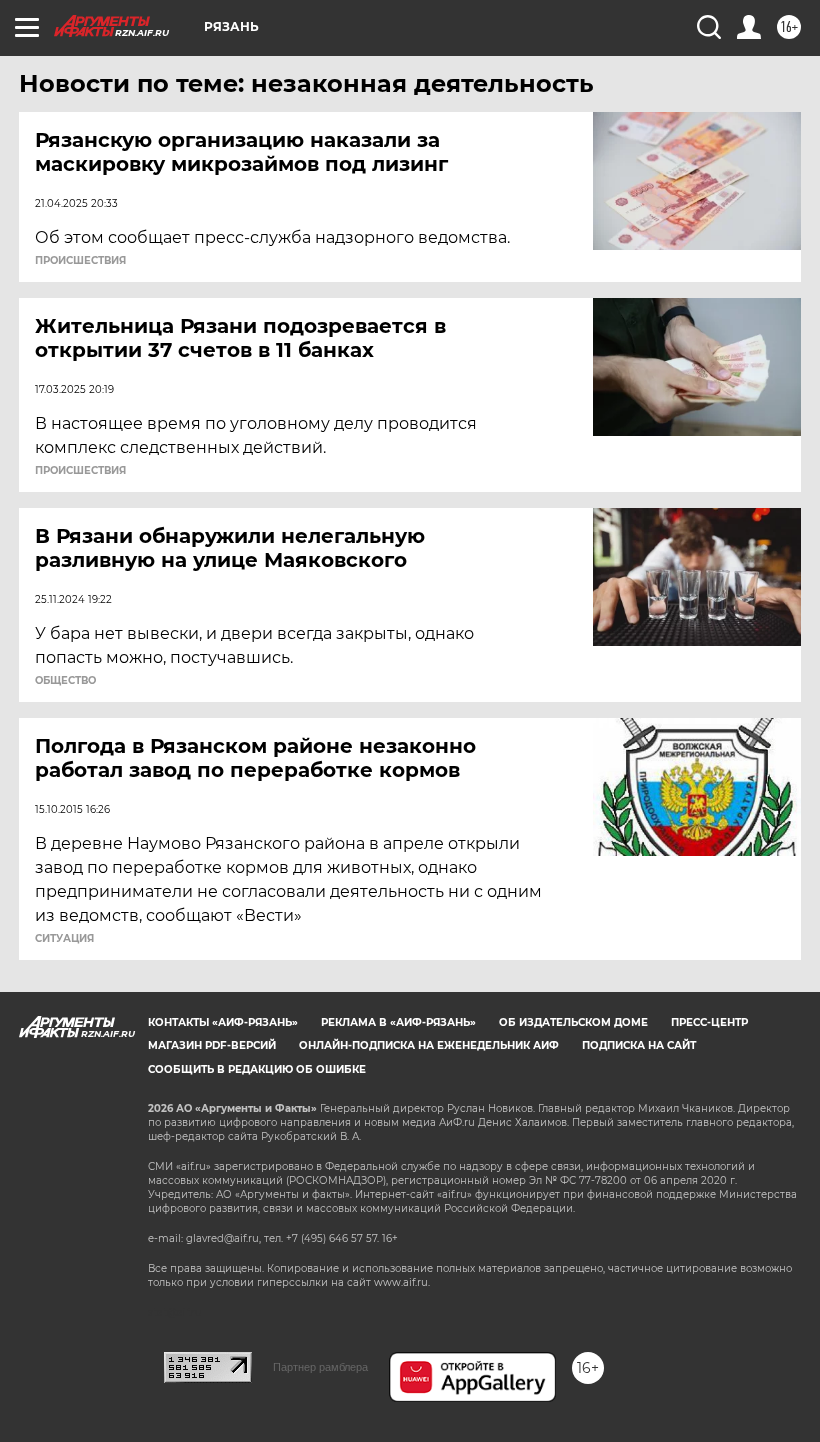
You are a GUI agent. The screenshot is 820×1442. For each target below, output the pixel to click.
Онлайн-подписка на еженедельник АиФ (429, 1045)
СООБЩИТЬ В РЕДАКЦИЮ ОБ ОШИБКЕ (257, 1069)
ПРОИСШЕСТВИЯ (80, 261)
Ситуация (64, 939)
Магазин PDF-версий (212, 1045)
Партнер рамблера (320, 1367)
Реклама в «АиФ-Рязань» (398, 1022)
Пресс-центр (709, 1022)
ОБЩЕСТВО (65, 681)
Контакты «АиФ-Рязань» (223, 1022)
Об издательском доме (573, 1022)
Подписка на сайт (639, 1045)
